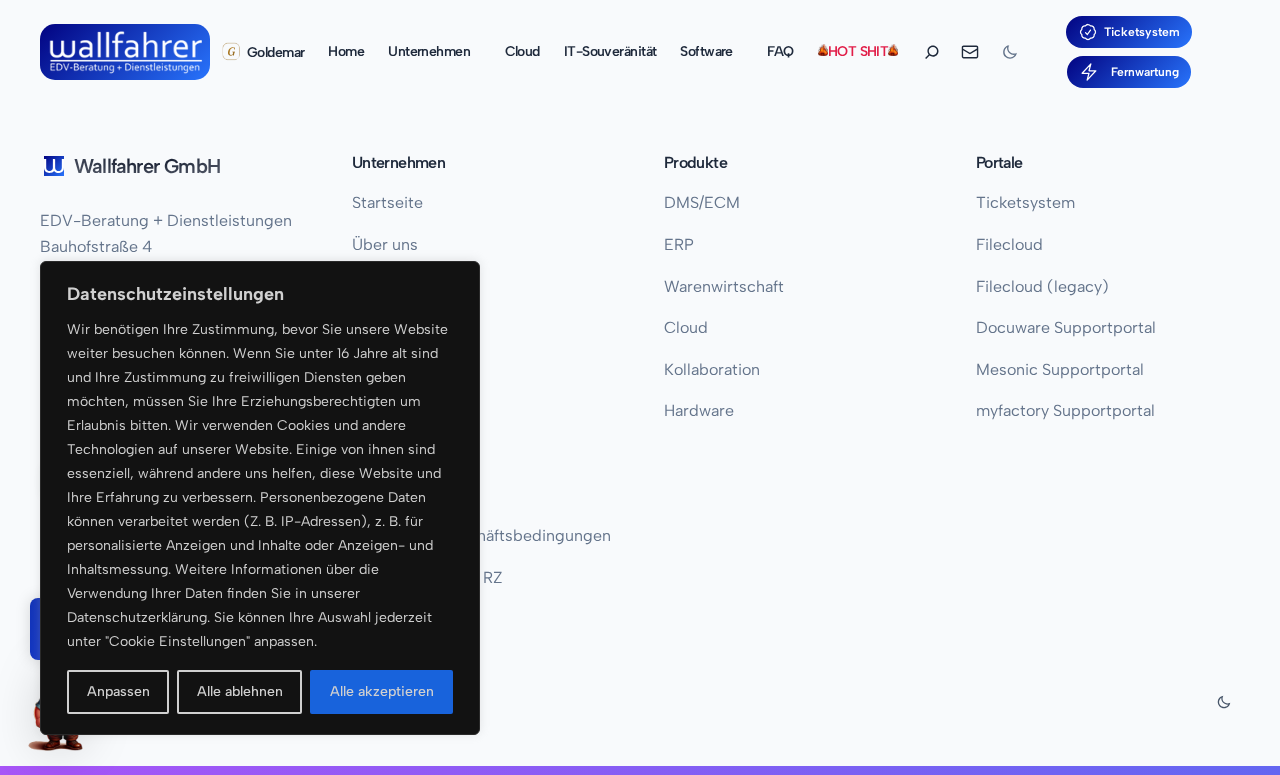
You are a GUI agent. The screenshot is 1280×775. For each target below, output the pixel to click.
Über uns (385, 244)
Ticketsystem (1142, 32)
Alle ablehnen (240, 691)
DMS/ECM (702, 202)
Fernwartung (1142, 72)
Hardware (699, 410)
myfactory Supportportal (1065, 410)
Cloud (686, 327)
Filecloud (1009, 244)
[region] (260, 498)
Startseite (387, 202)
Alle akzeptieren (382, 691)
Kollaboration (712, 369)
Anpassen (118, 691)
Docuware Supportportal (1066, 327)
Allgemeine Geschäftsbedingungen (481, 535)
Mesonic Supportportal (1060, 369)
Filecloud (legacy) (1042, 286)
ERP (679, 244)
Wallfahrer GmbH (147, 166)
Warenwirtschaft (724, 286)
